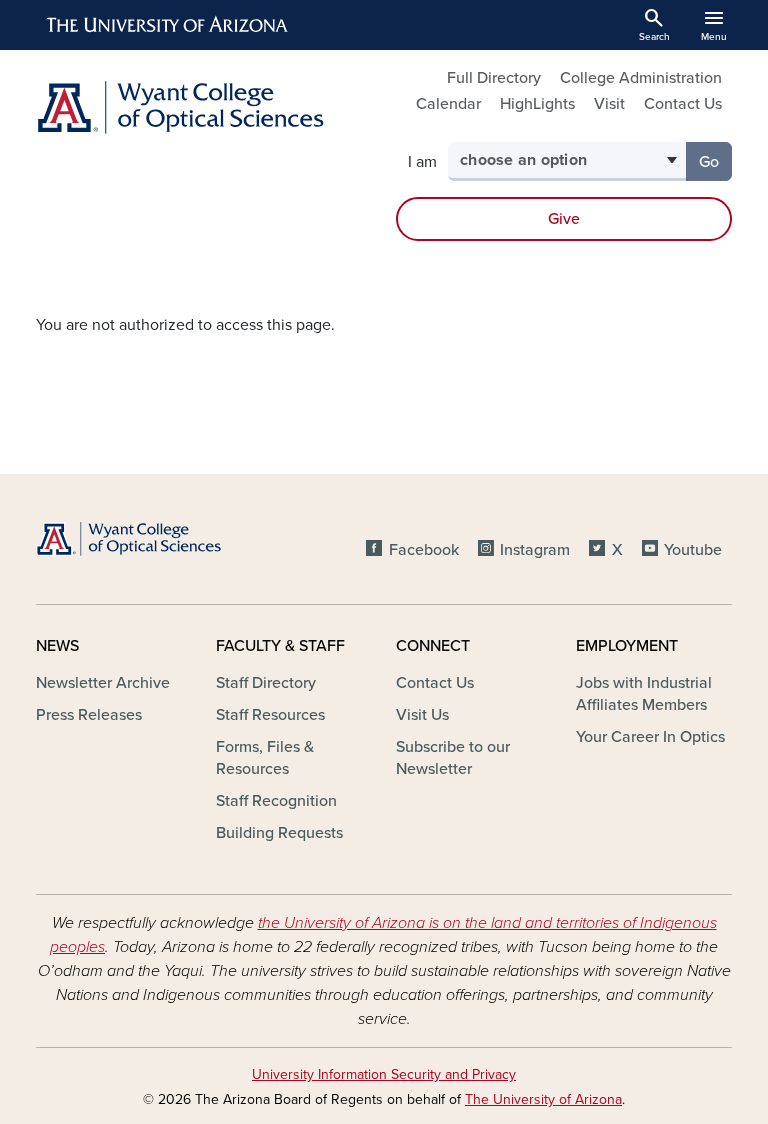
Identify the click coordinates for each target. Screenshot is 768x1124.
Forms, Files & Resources (265, 758)
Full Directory (494, 78)
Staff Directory (266, 683)
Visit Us (422, 715)
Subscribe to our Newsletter (453, 758)
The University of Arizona (543, 1099)
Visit (609, 104)
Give (564, 219)
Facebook (423, 550)
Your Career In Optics (650, 737)
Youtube (693, 550)
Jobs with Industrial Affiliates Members (644, 694)
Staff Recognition (276, 801)
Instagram (535, 550)
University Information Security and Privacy (384, 1074)
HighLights (537, 104)
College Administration (641, 78)
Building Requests (279, 833)
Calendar (448, 104)
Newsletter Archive (103, 683)
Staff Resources (270, 715)
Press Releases (89, 715)
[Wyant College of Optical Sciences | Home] (204, 107)
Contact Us (683, 104)
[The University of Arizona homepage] (168, 25)
